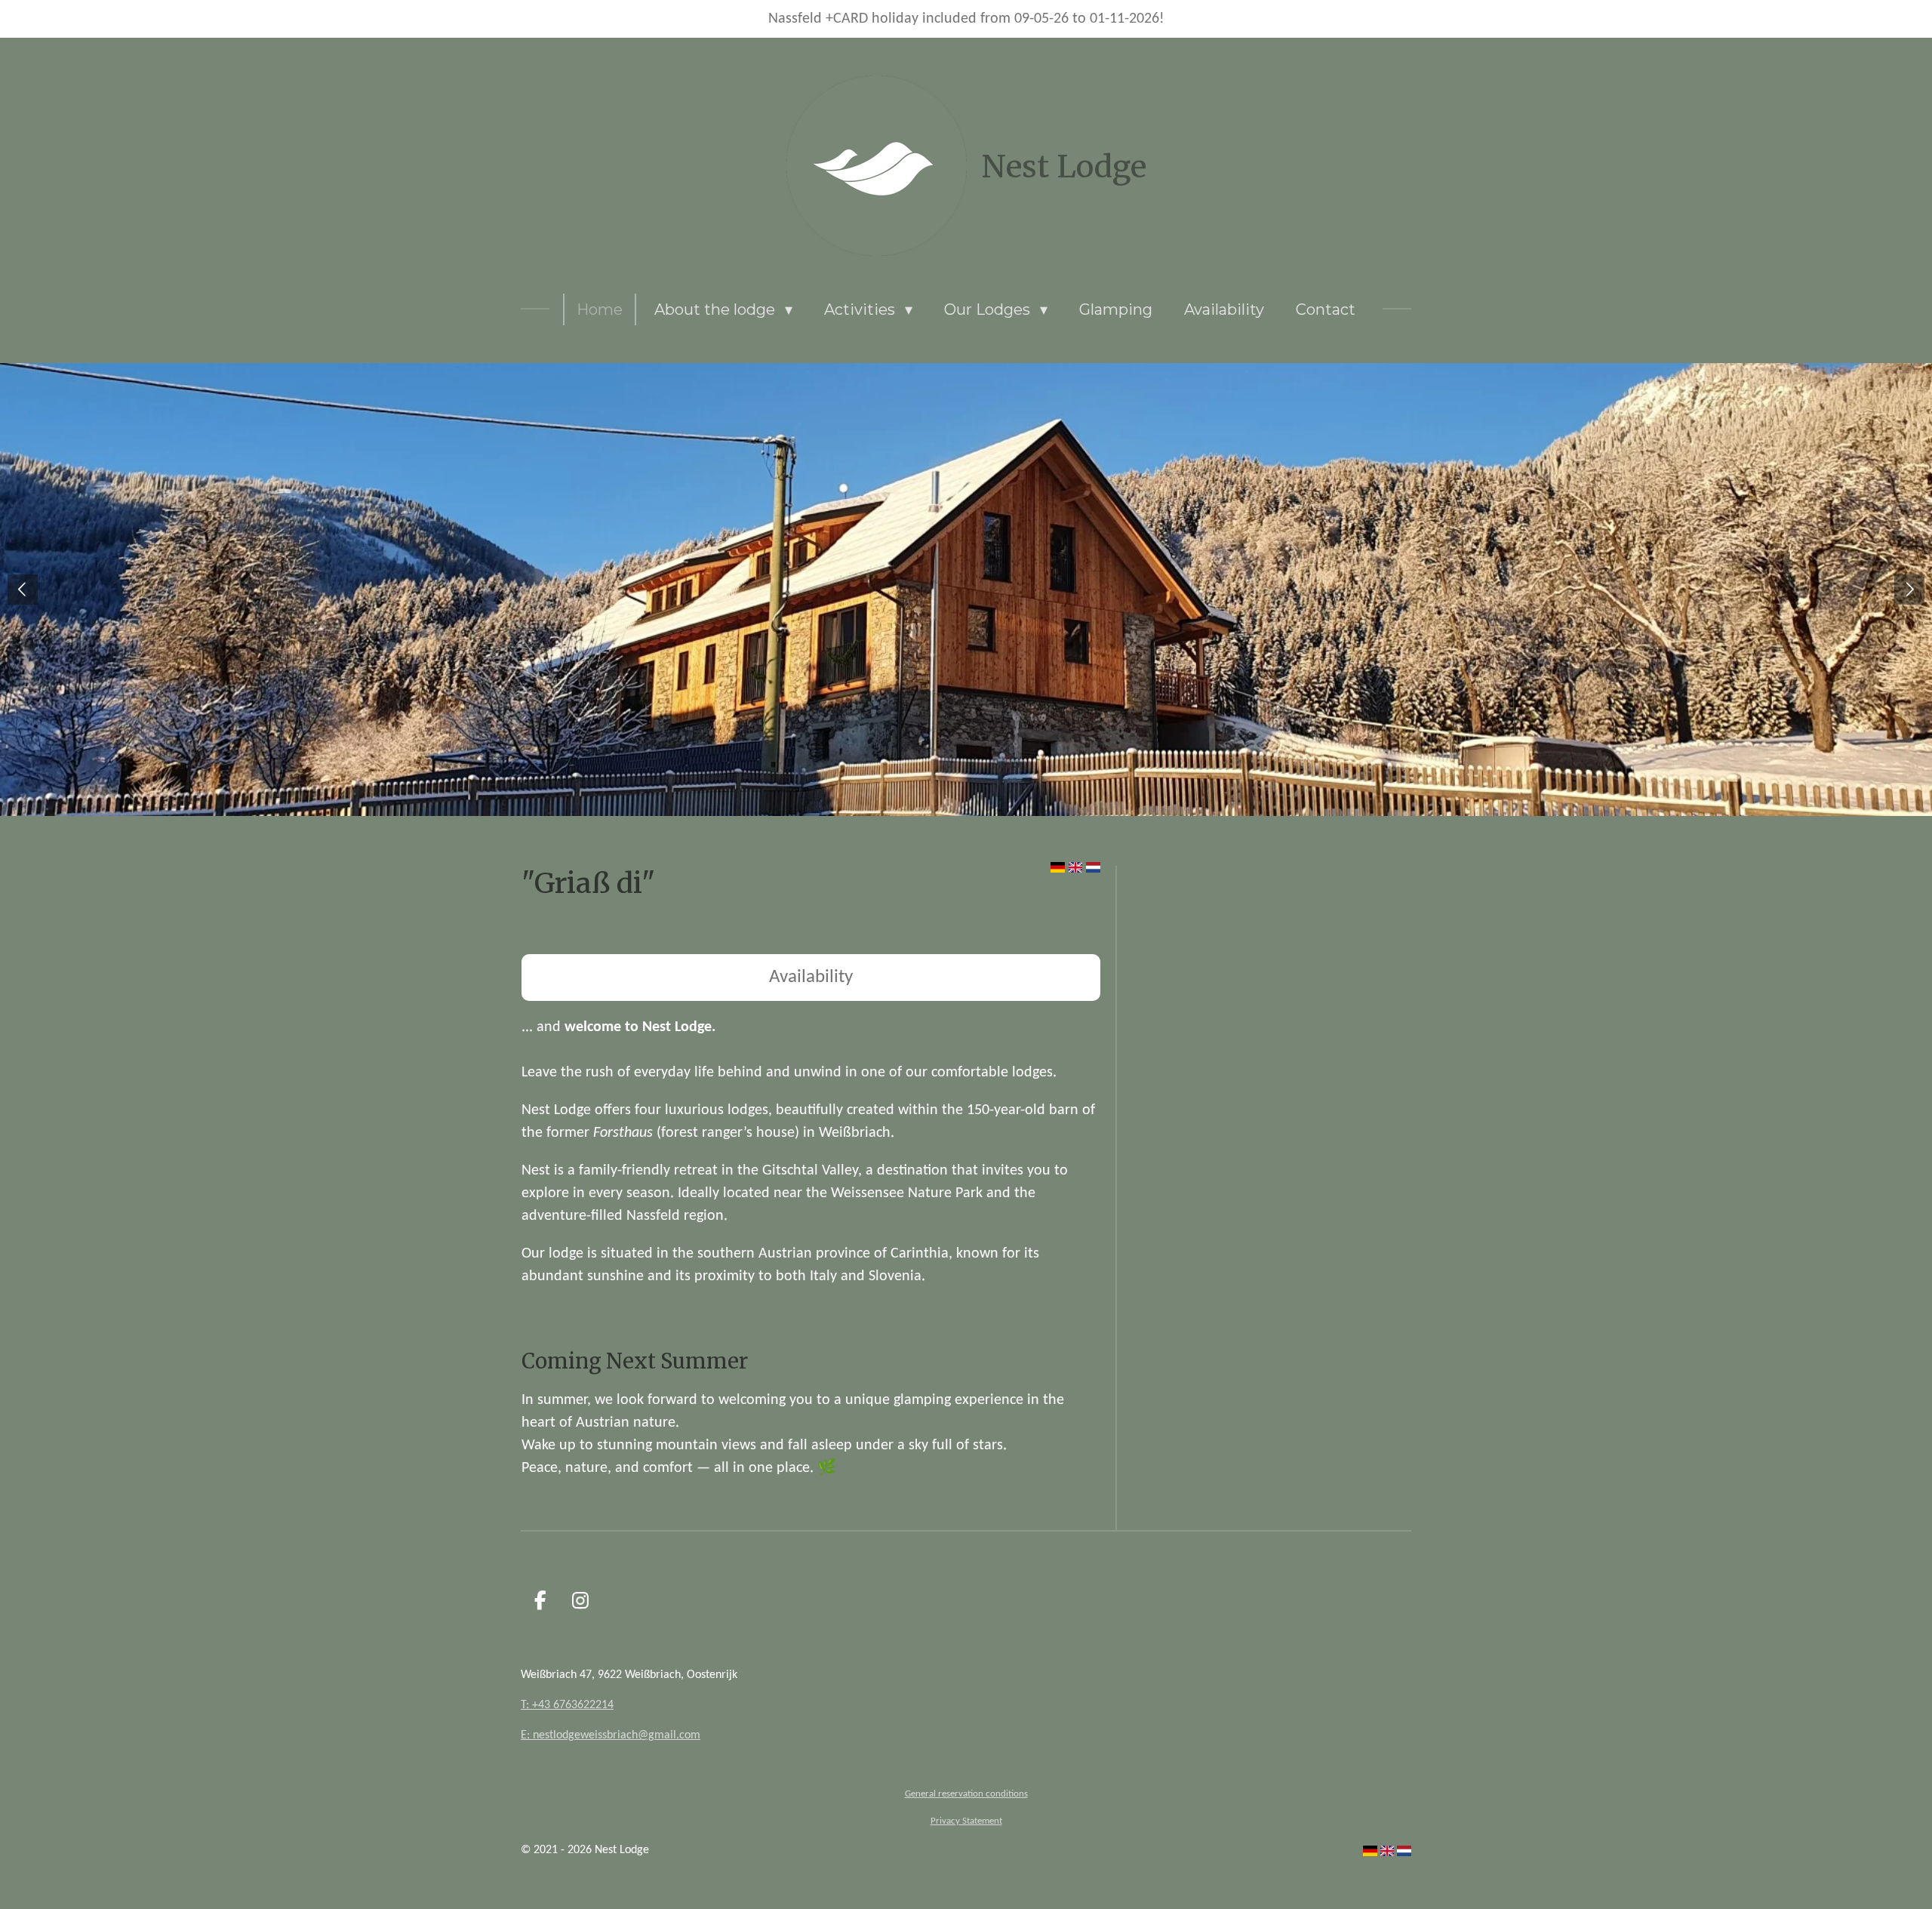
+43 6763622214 (573, 1705)
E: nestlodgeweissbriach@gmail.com (611, 1735)
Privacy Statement (966, 1821)
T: (526, 1705)
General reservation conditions (966, 1794)
